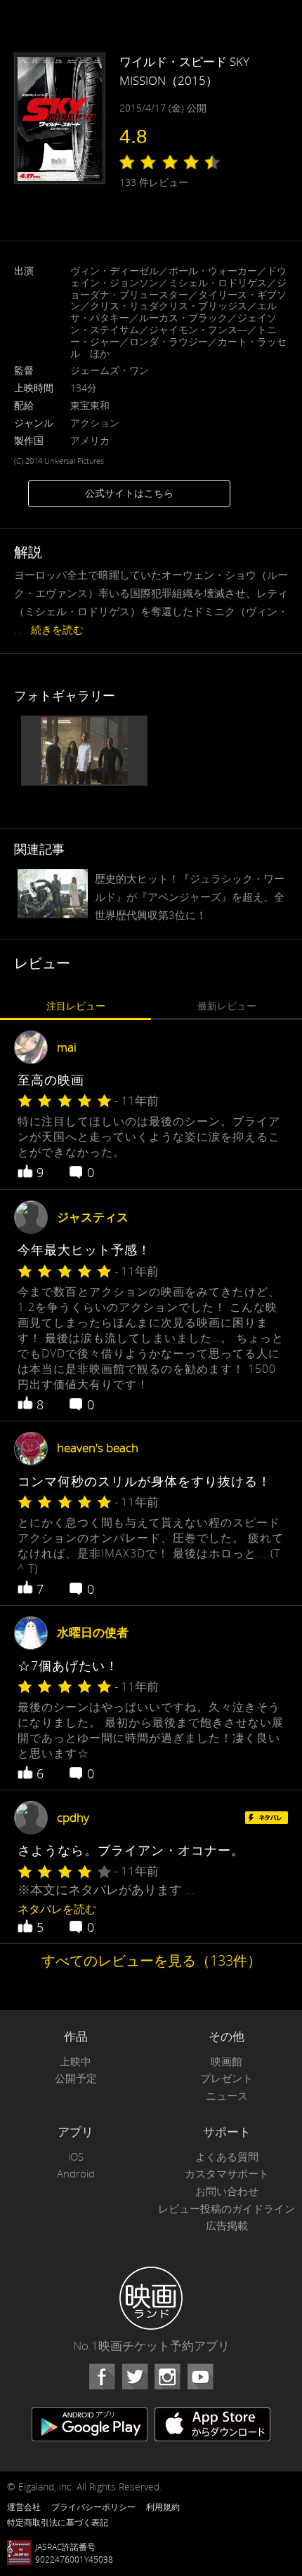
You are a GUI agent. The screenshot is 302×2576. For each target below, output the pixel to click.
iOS (76, 2157)
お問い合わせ (227, 2191)
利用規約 (163, 2507)
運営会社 (24, 2507)
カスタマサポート (227, 2174)
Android (76, 2174)
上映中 (75, 2061)
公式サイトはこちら (129, 493)
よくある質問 (227, 2157)
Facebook (102, 2377)
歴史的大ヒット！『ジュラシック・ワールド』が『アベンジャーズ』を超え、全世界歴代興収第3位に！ (190, 897)
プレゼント (226, 2078)
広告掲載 (227, 2226)
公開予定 (76, 2078)
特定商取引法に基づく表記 (58, 2522)
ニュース (227, 2096)
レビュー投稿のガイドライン (226, 2209)
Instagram (167, 2377)
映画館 (226, 2061)
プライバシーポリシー (93, 2507)
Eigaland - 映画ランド (151, 2298)
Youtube (200, 2377)
